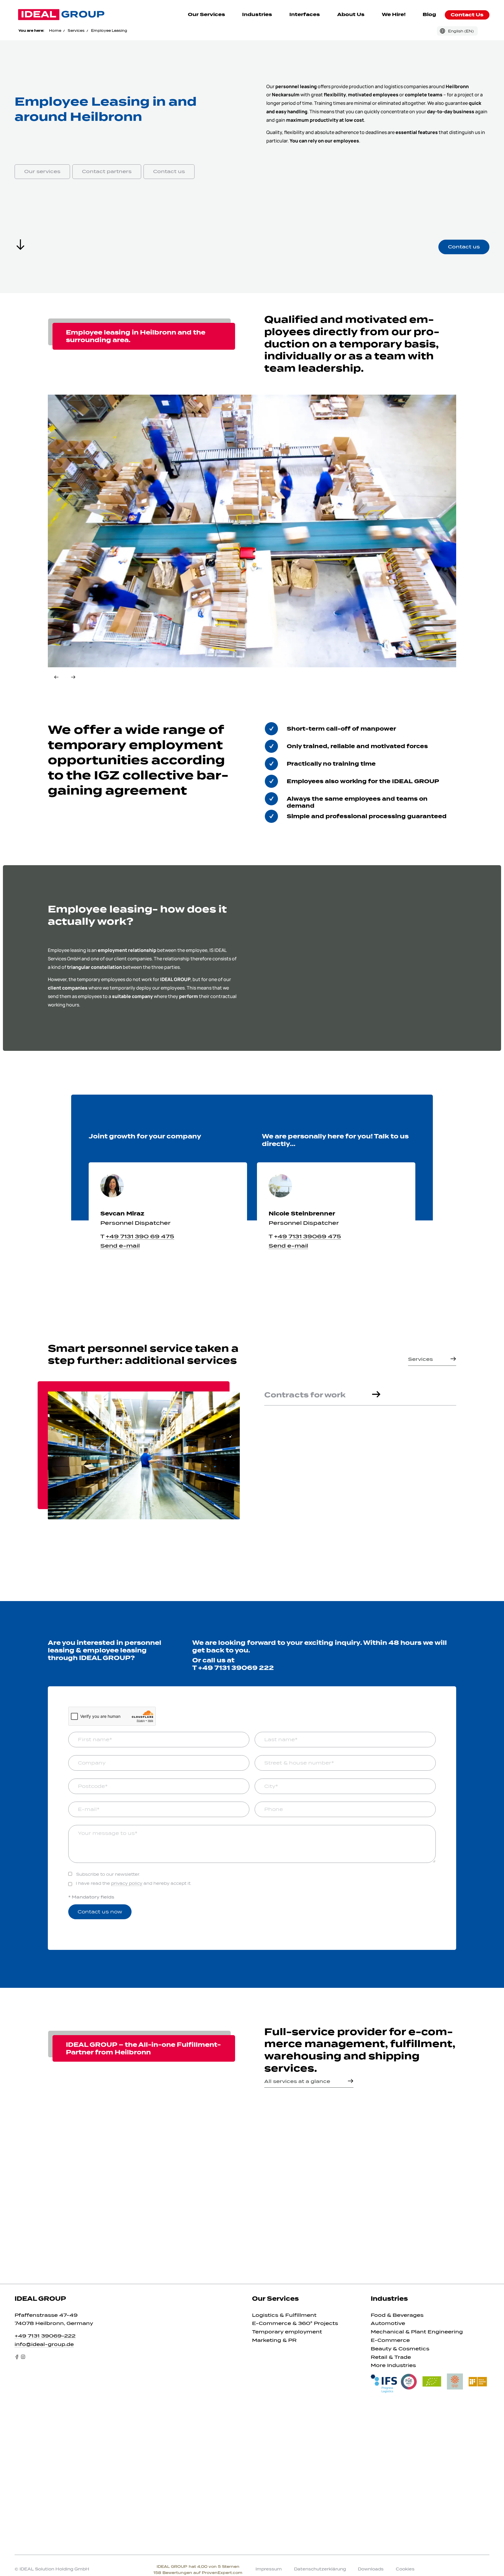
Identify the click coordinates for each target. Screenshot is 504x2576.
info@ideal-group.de (44, 2344)
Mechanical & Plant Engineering (417, 2332)
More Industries (393, 2365)
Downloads (371, 2569)
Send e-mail (120, 1246)
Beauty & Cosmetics (400, 2349)
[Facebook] (17, 2357)
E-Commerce (390, 2340)
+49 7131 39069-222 (45, 2336)
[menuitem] (207, 15)
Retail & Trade (391, 2357)
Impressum (269, 2569)
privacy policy (127, 1883)
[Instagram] (23, 2357)
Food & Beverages (397, 2315)
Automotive (388, 2323)
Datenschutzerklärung (320, 2569)
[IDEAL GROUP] (61, 15)
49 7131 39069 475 (309, 1236)
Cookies (405, 2569)
